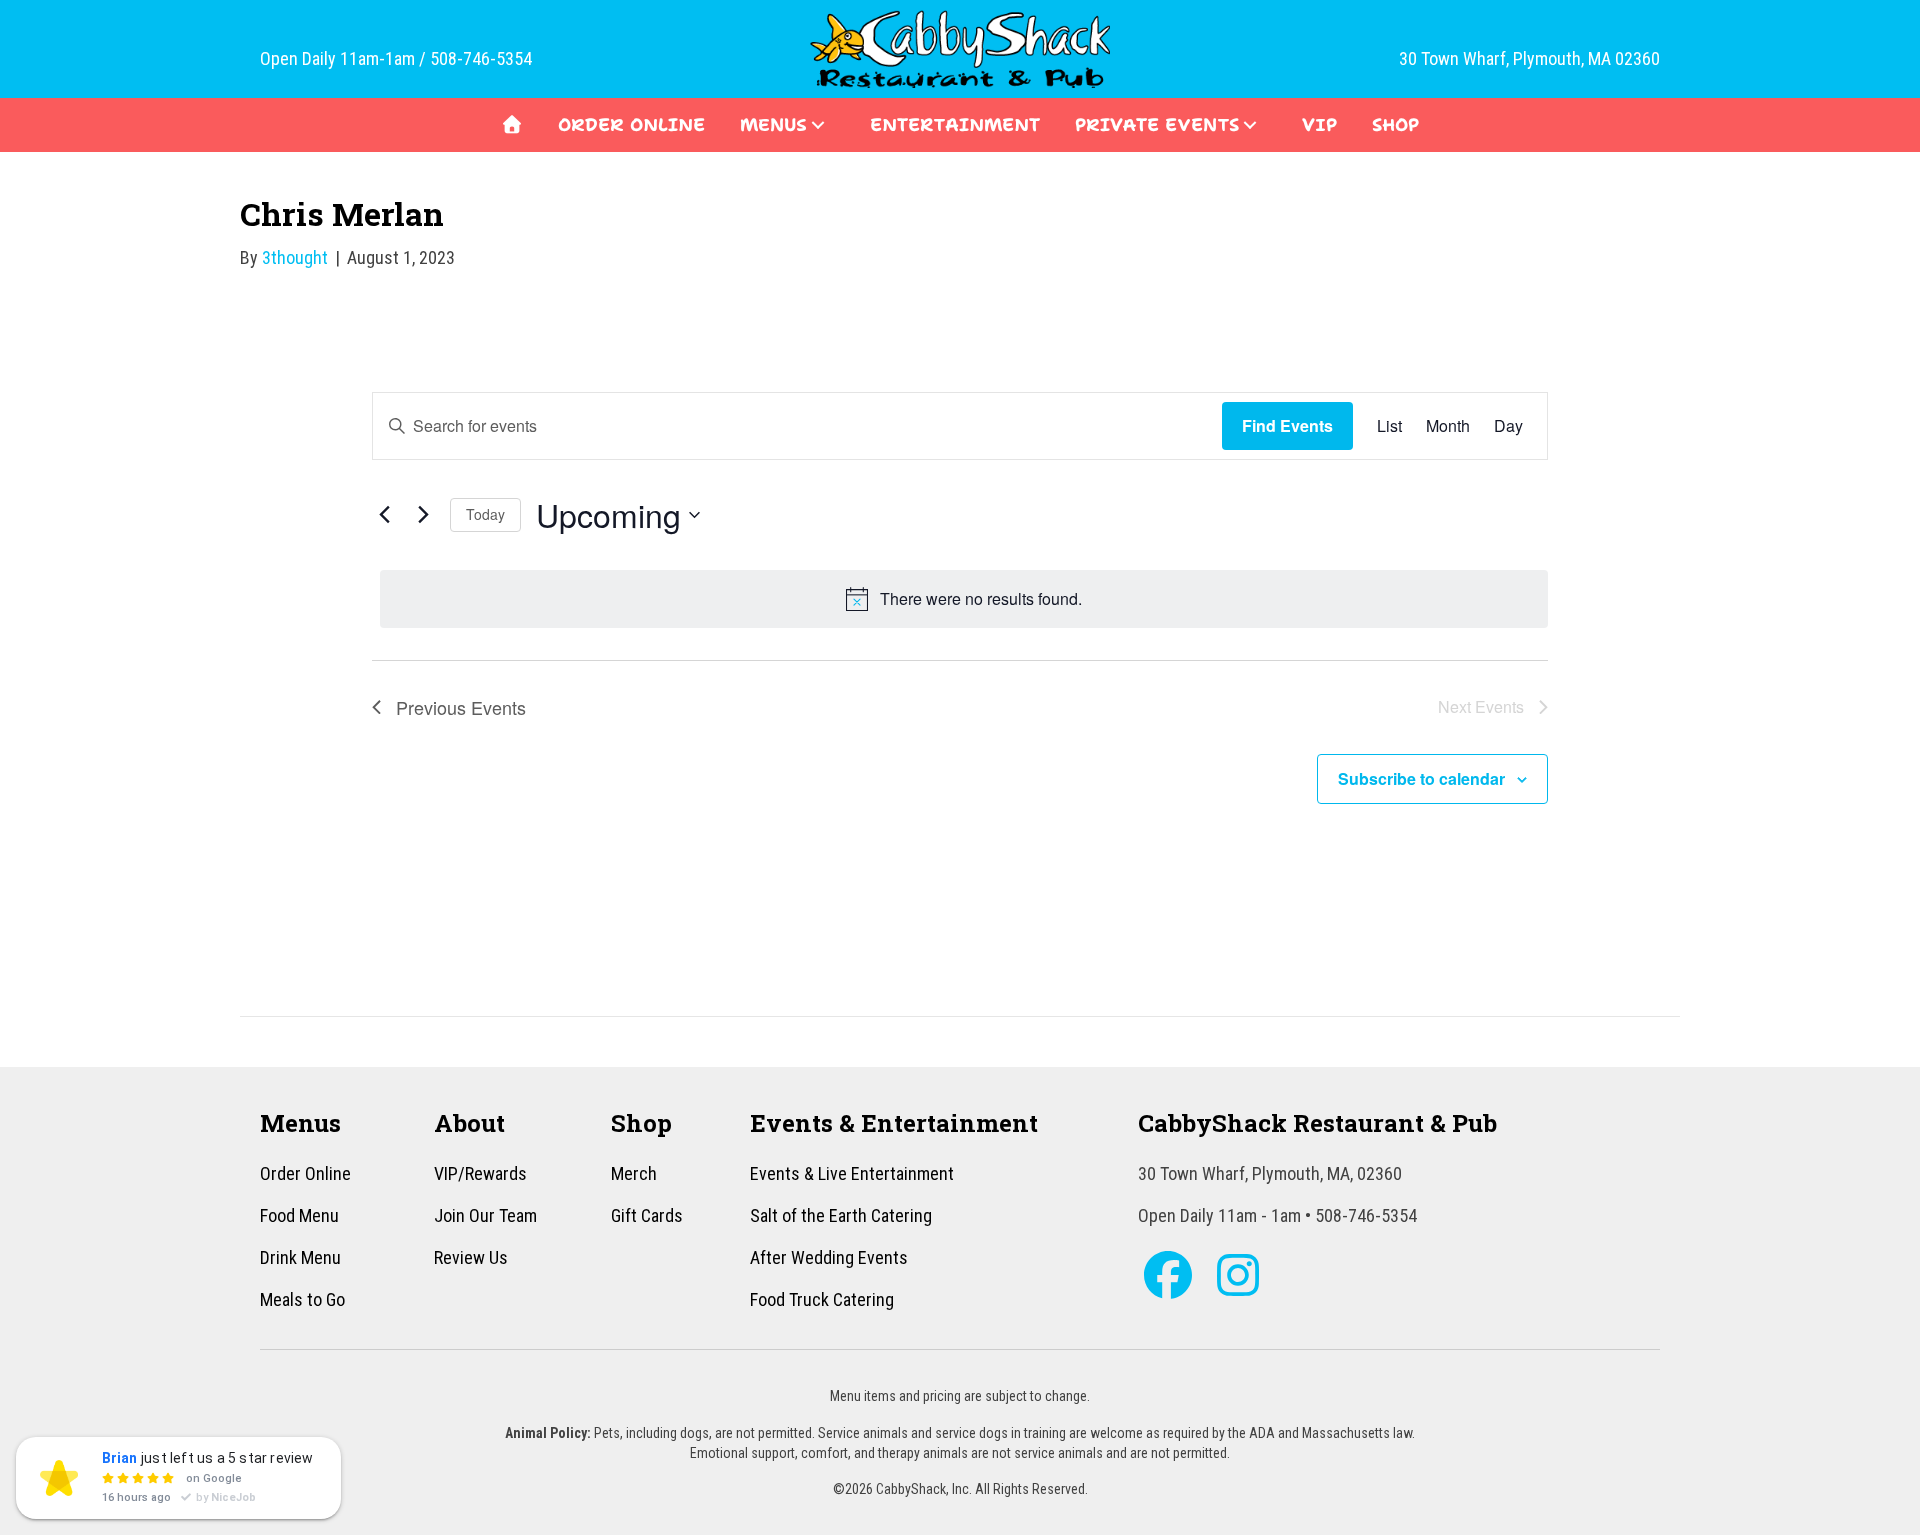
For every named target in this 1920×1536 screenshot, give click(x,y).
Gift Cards (647, 1215)
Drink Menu (300, 1257)
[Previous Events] (384, 515)
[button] (818, 125)
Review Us (471, 1257)
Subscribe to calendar (1421, 778)
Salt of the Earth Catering (841, 1215)
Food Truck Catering (822, 1299)
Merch (634, 1173)
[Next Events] (423, 515)
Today (485, 514)
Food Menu (299, 1215)
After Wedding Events (829, 1257)
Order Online (305, 1173)
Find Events (1287, 425)
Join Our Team (485, 1215)
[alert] (964, 599)
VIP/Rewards (480, 1173)
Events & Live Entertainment (852, 1173)
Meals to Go (302, 1299)
